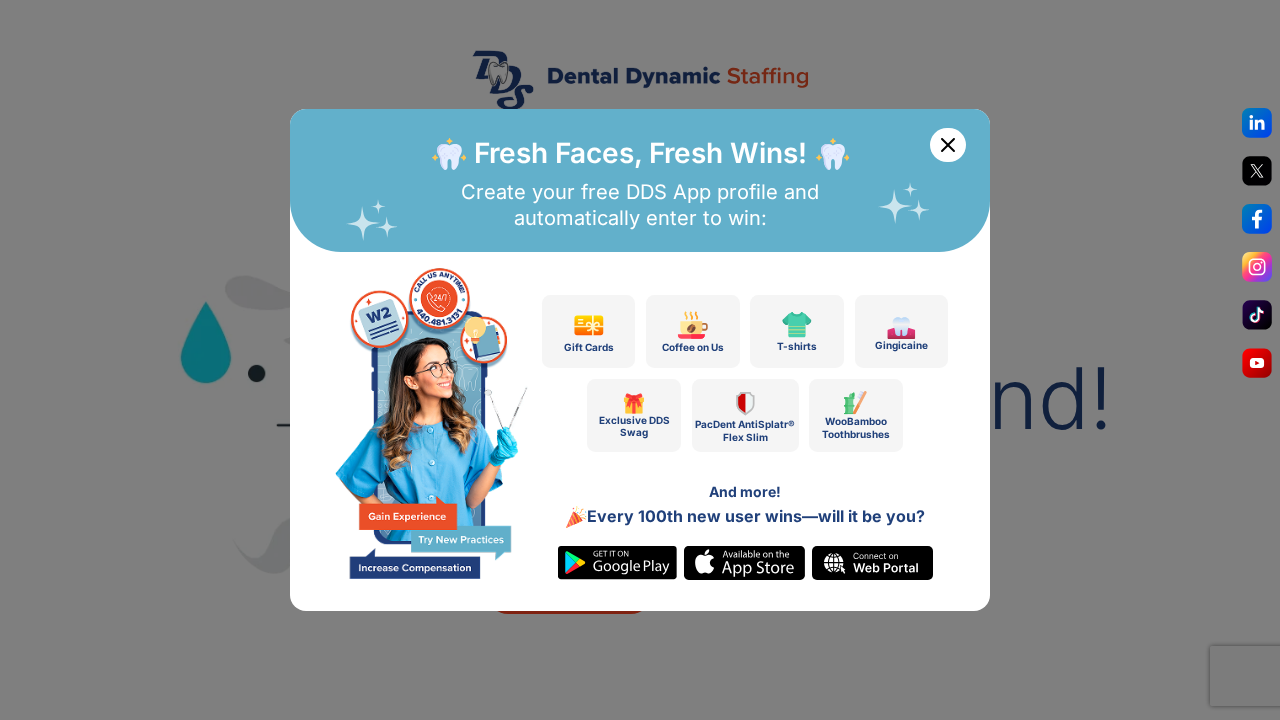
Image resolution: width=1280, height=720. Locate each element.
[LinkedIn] (1257, 128)
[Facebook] (1257, 224)
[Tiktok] (1257, 320)
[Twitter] (1257, 176)
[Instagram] (1257, 272)
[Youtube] (1257, 368)
